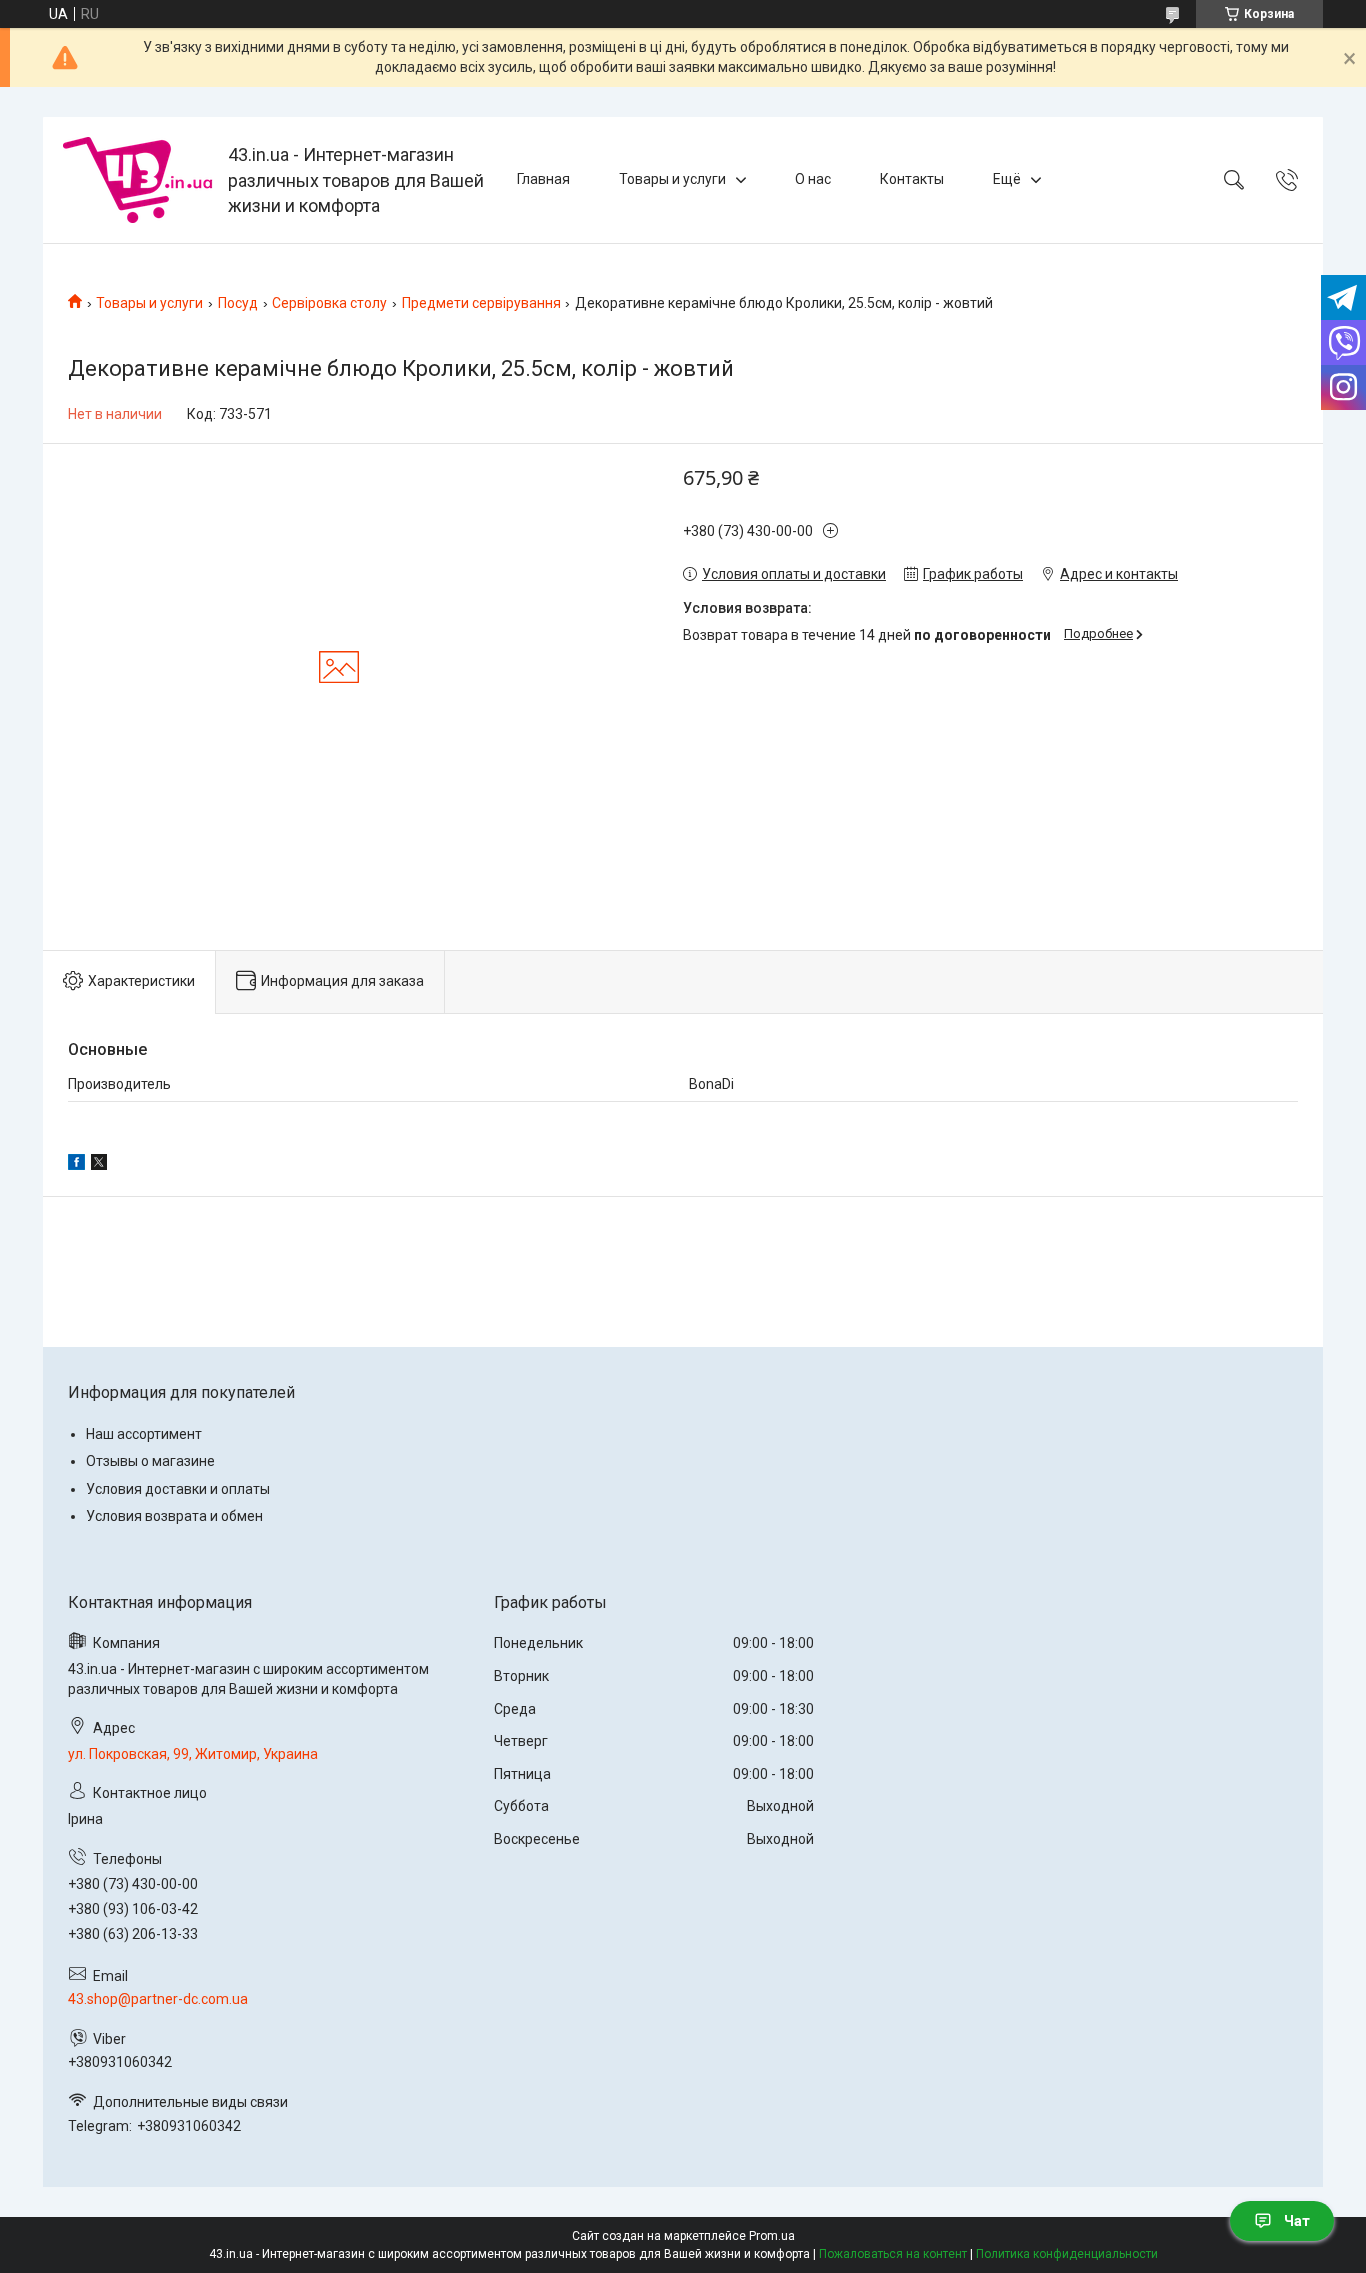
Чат (1297, 2221)
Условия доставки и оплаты (178, 1489)
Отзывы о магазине (150, 1461)
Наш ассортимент (144, 1434)
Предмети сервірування (481, 303)
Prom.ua (772, 2236)
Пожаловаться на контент (893, 2254)
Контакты (912, 179)
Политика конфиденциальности (1067, 2254)
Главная (543, 179)
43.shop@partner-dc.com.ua (158, 1999)
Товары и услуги (672, 179)
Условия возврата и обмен (174, 1516)
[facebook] (76, 1165)
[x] (99, 1165)
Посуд (238, 303)
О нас (813, 179)
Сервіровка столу (329, 303)
